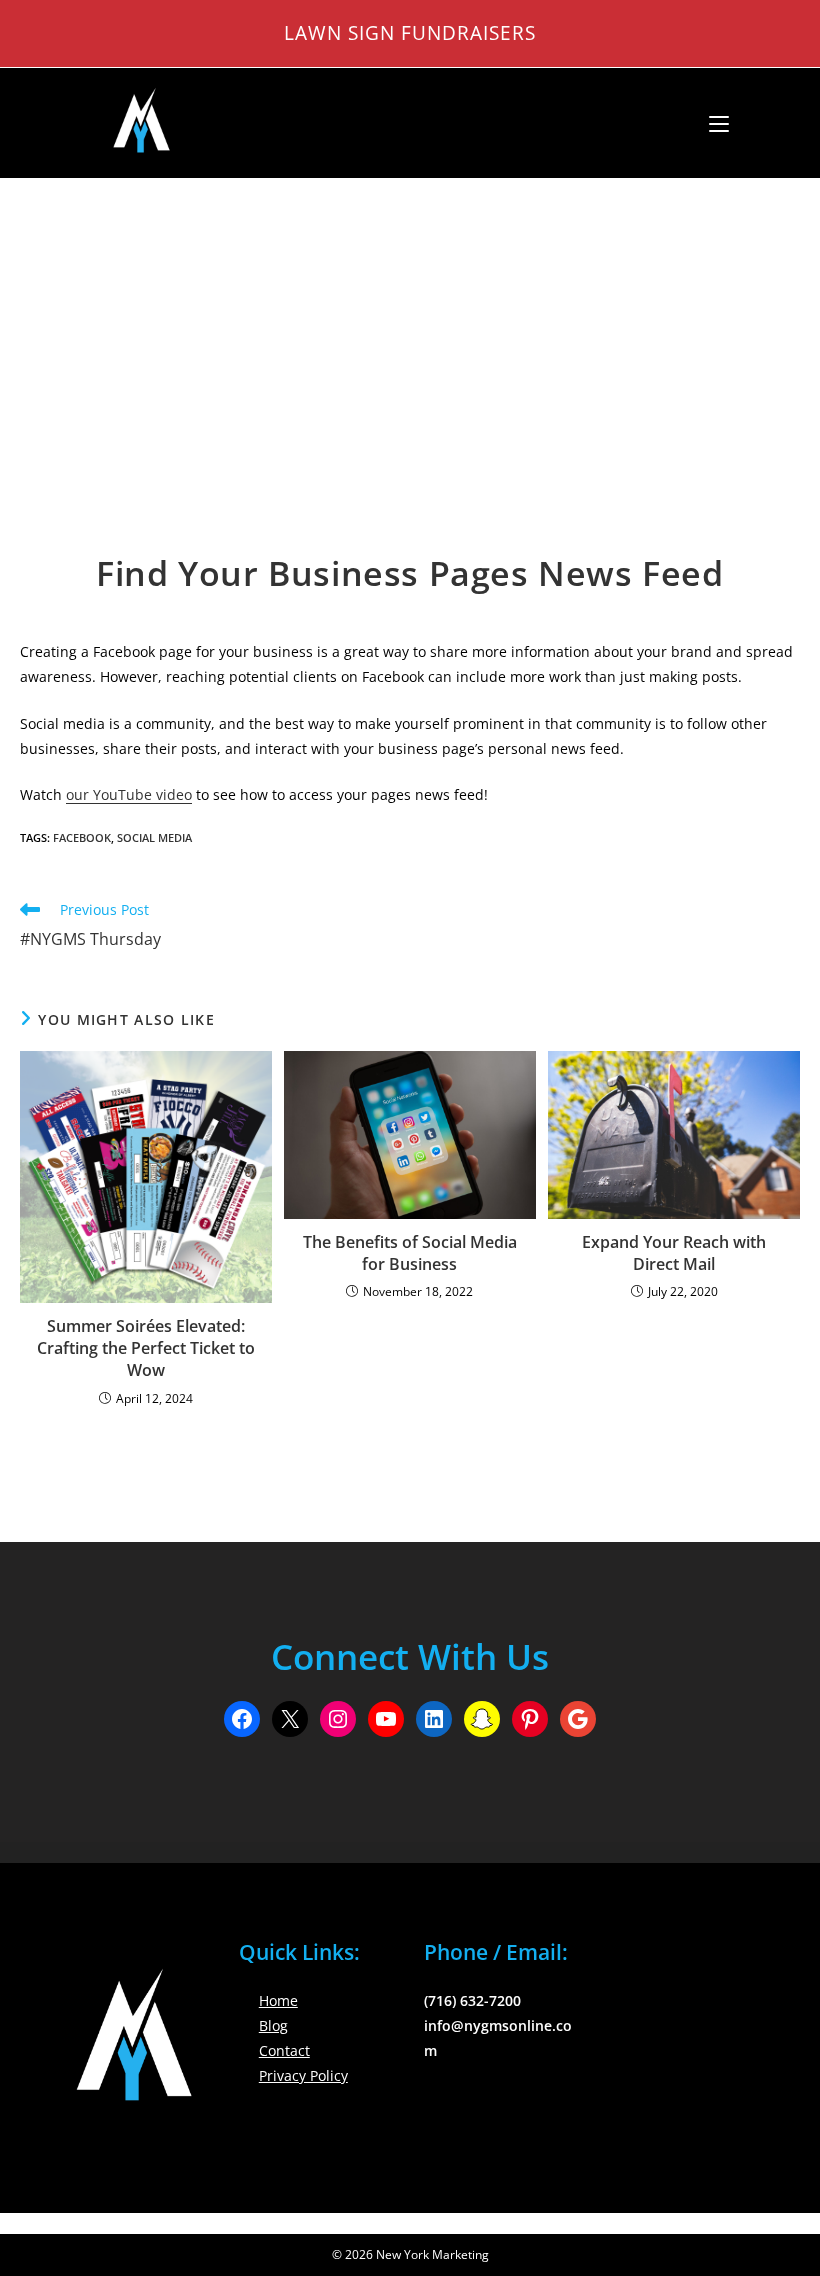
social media (154, 837)
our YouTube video (129, 794)
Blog (273, 2025)
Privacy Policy (303, 2075)
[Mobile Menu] (711, 123)
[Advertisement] (410, 329)
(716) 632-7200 (472, 2000)
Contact (284, 2050)
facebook (82, 837)
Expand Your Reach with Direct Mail (674, 1253)
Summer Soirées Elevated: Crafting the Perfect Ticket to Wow (146, 1348)
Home (278, 2000)
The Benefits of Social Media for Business (410, 1253)
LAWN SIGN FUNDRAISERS (410, 32)
